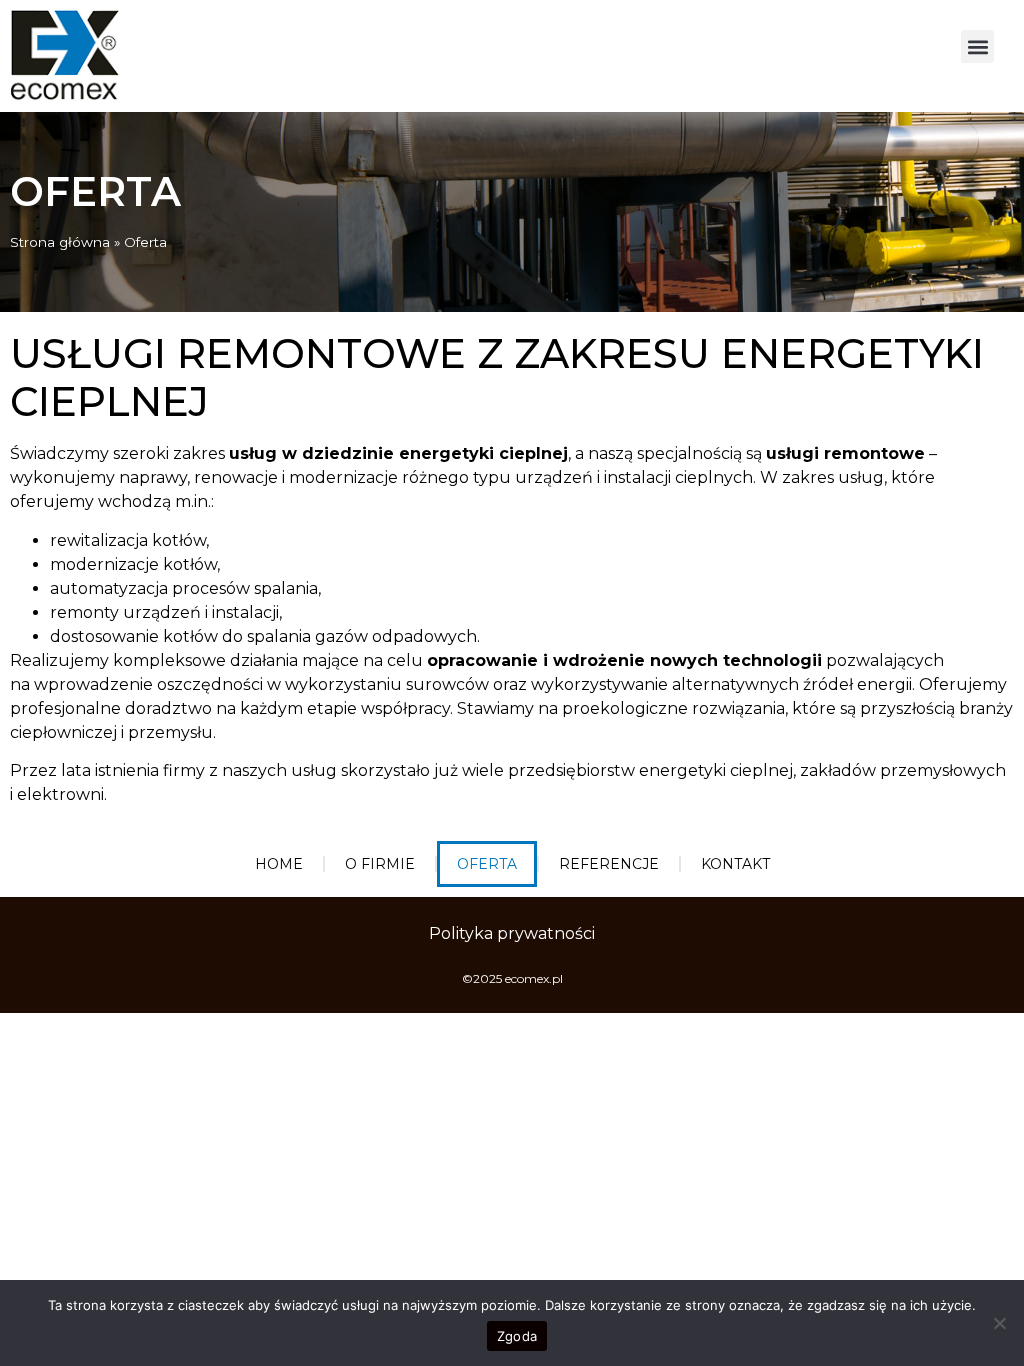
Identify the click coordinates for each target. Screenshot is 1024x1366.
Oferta (487, 864)
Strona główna (60, 242)
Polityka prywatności (512, 933)
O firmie (380, 864)
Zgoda (517, 1336)
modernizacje (343, 477)
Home (279, 864)
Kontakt (735, 864)
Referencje (609, 864)
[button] (977, 46)
